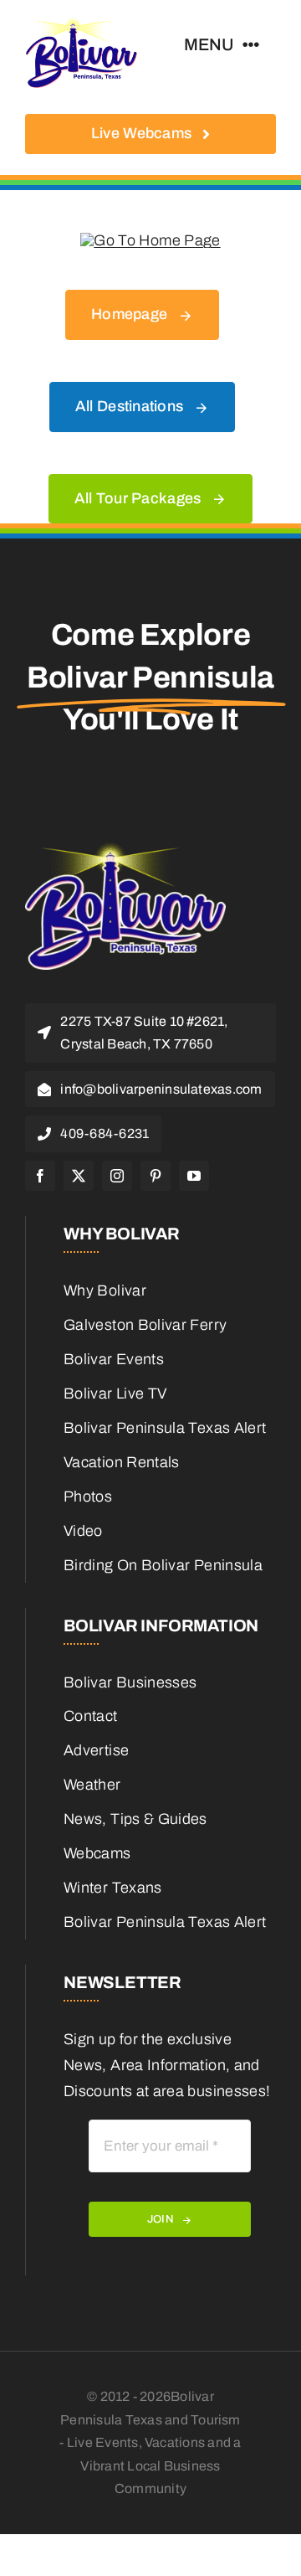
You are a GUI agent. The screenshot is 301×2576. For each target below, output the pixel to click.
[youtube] (194, 1176)
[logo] (82, 24)
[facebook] (40, 1176)
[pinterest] (156, 1176)
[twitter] (79, 1176)
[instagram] (117, 1176)
